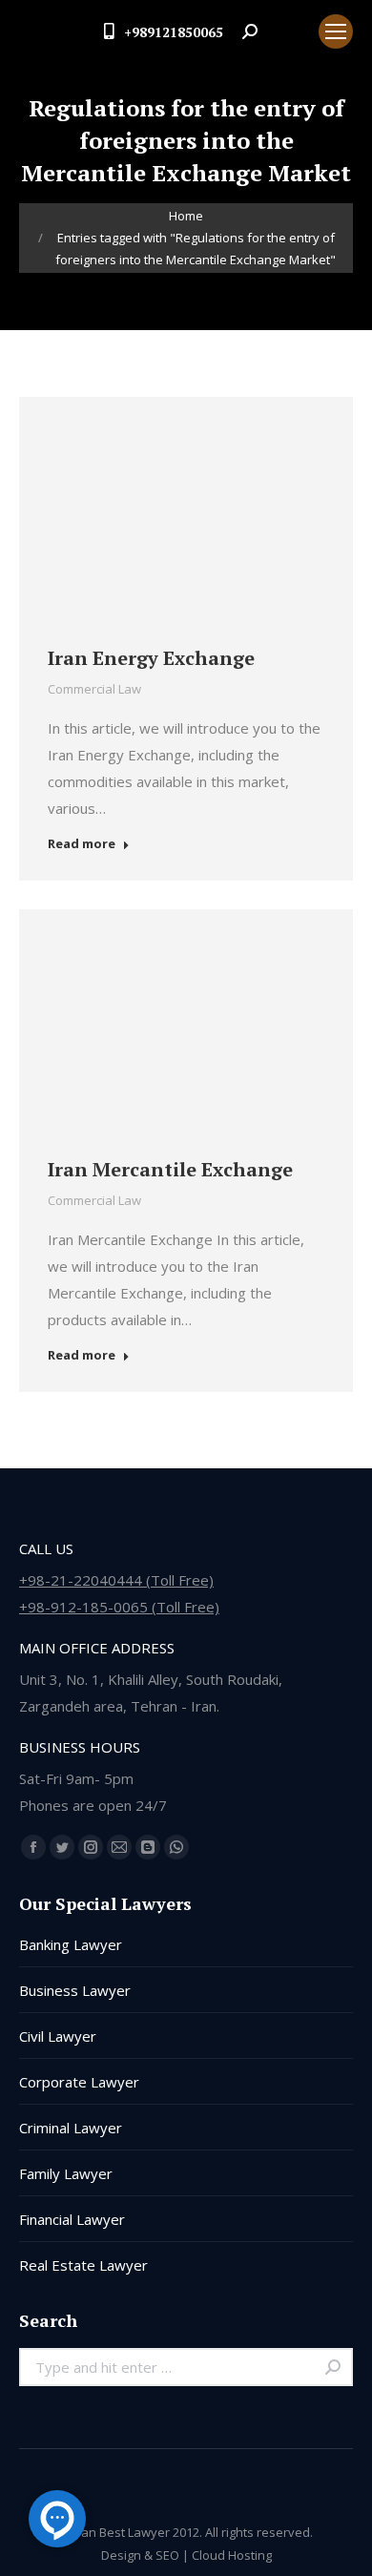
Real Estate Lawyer (83, 2265)
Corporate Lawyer (79, 2082)
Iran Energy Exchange (151, 658)
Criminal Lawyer (71, 2128)
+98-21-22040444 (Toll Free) (116, 1580)
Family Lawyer (66, 2173)
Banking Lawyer (71, 1944)
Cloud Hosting (232, 2555)
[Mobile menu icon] (336, 31)
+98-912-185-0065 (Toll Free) (119, 1607)
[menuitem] (288, 31)
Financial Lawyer (72, 2219)
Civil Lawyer (58, 2036)
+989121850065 (174, 32)
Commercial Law (94, 689)
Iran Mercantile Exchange (170, 1169)
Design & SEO (140, 2555)
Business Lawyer (75, 1990)
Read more (82, 844)
